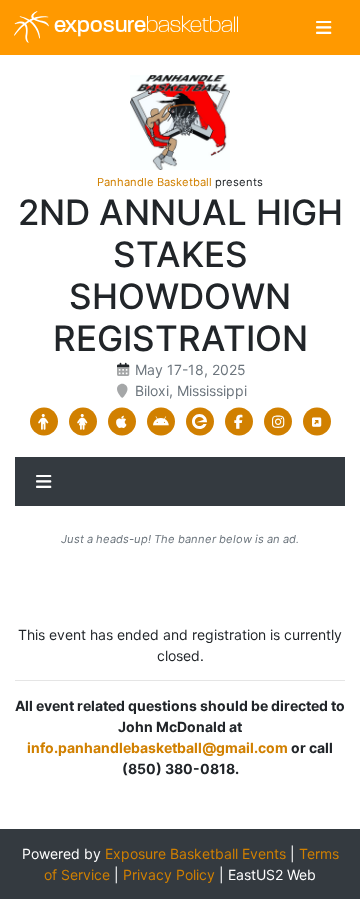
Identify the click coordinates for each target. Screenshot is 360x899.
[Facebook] (238, 422)
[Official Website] (316, 422)
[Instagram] (277, 422)
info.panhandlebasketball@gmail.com (157, 747)
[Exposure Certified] (199, 422)
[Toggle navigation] (323, 27)
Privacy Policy (169, 874)
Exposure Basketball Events (195, 853)
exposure (144, 26)
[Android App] (160, 422)
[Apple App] (121, 422)
